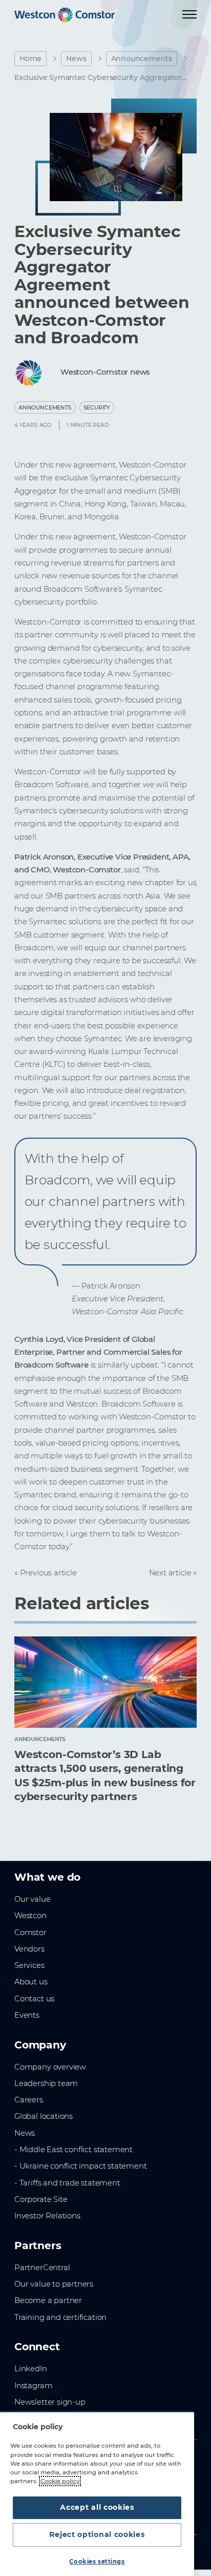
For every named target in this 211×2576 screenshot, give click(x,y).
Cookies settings (97, 2562)
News (76, 58)
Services (29, 1965)
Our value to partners (54, 2284)
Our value (32, 1899)
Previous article (48, 1573)
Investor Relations (47, 2216)
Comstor (30, 1933)
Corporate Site (41, 2199)
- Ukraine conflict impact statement (81, 2166)
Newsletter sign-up (50, 2402)
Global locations (44, 2116)
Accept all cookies (97, 2507)
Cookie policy (60, 2481)
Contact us (34, 1999)
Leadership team (46, 2083)
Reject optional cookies (97, 2534)
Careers (29, 2100)
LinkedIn (31, 2369)
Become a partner (48, 2300)
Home (30, 58)
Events (27, 2015)
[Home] (65, 15)
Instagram (33, 2386)
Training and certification (60, 2317)
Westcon (30, 1916)
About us (31, 1982)
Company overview (50, 2067)
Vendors (29, 1949)
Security (97, 408)
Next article (170, 1573)
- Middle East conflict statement (73, 2150)
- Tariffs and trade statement (67, 2183)
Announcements (142, 58)
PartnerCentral (42, 2268)
